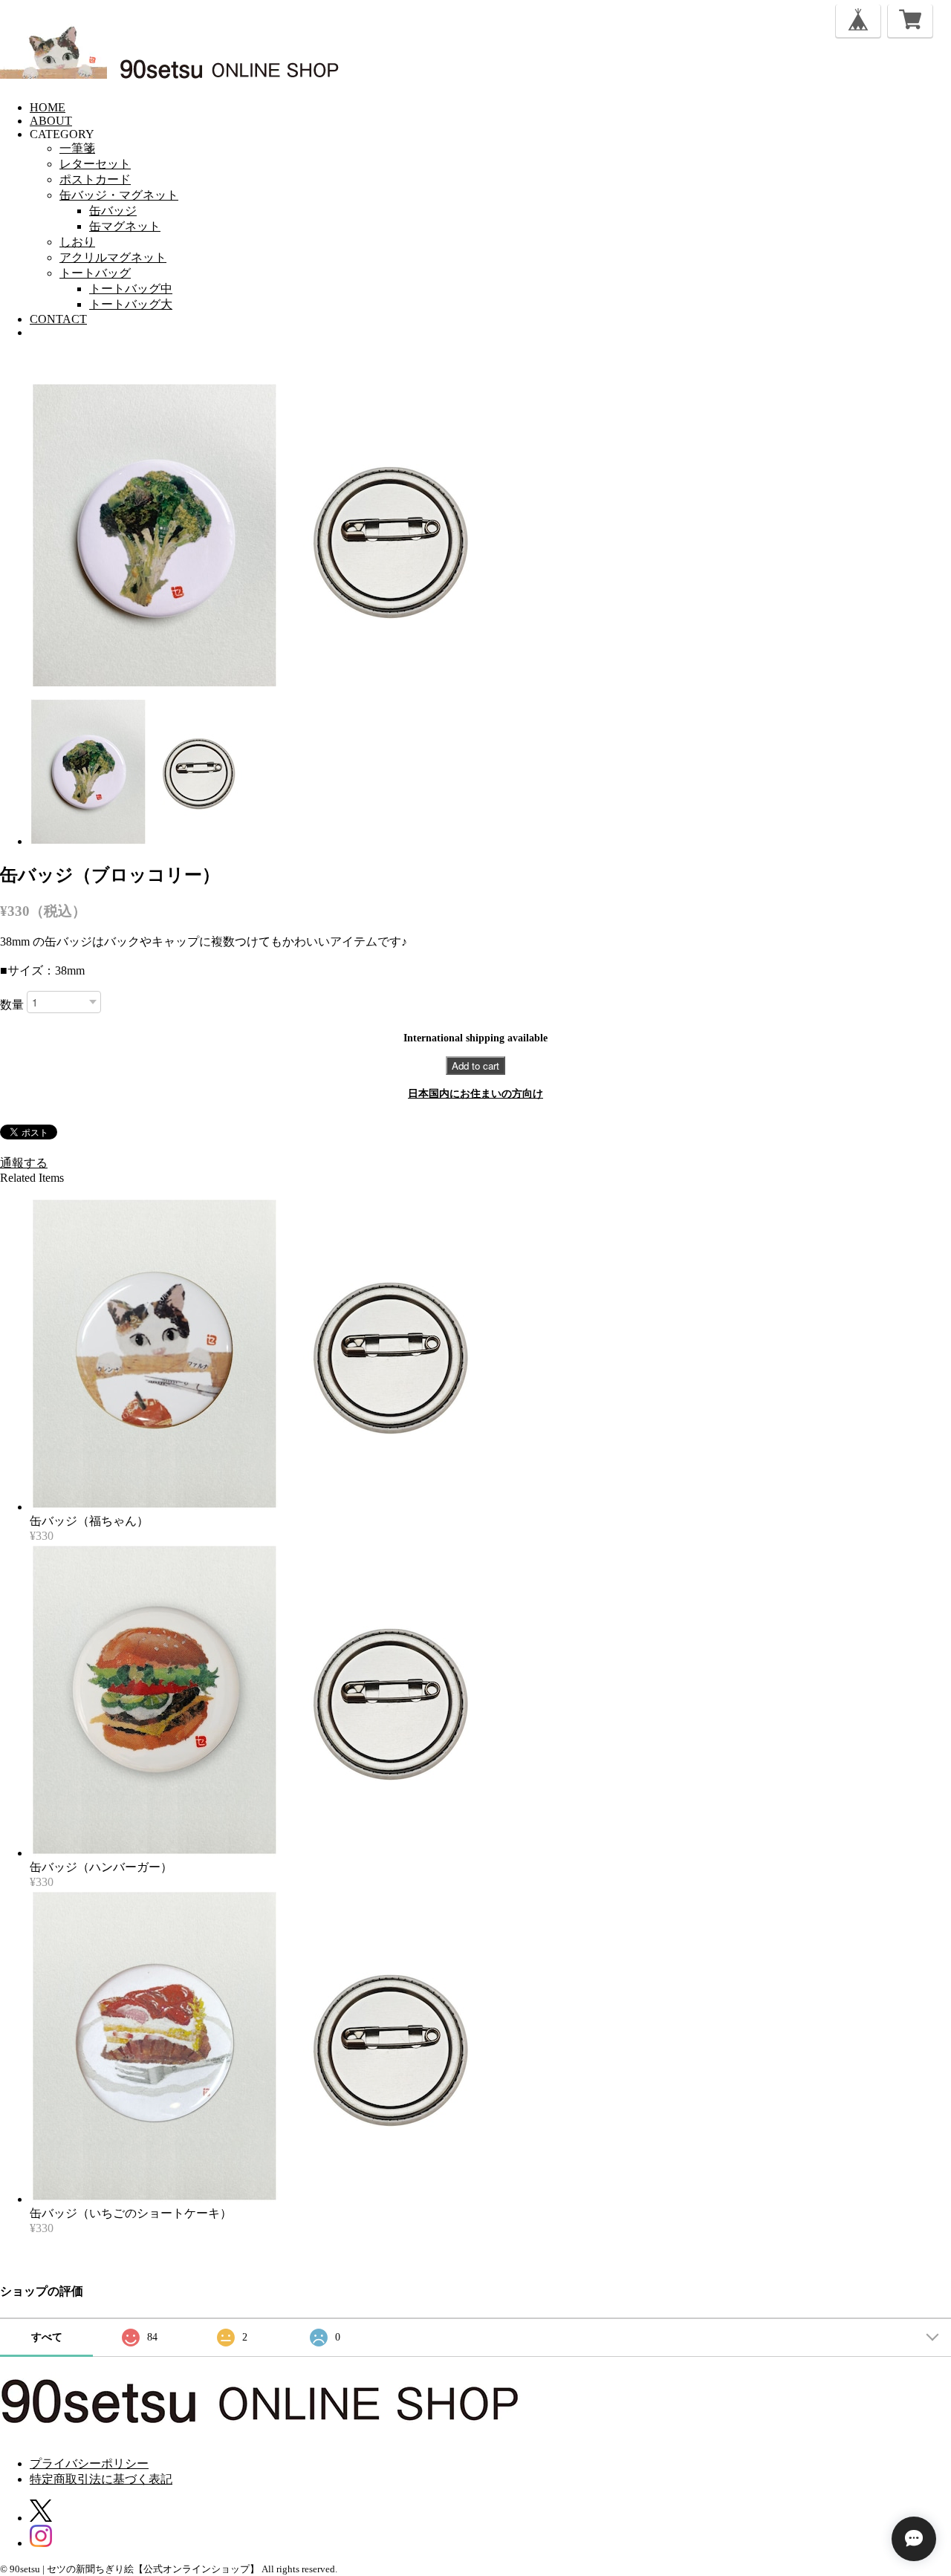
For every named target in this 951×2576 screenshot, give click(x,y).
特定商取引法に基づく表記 (101, 2479)
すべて (47, 2337)
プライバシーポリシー (89, 2463)
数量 (12, 1005)
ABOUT (51, 121)
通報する (24, 1163)
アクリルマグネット (113, 257)
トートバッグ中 (131, 289)
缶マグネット (125, 226)
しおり (77, 242)
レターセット (95, 164)
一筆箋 (77, 148)
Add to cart (475, 1066)
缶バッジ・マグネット (119, 195)
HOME (48, 107)
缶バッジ (113, 211)
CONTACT (58, 319)
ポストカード (95, 179)
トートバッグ (95, 273)
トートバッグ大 (131, 304)
